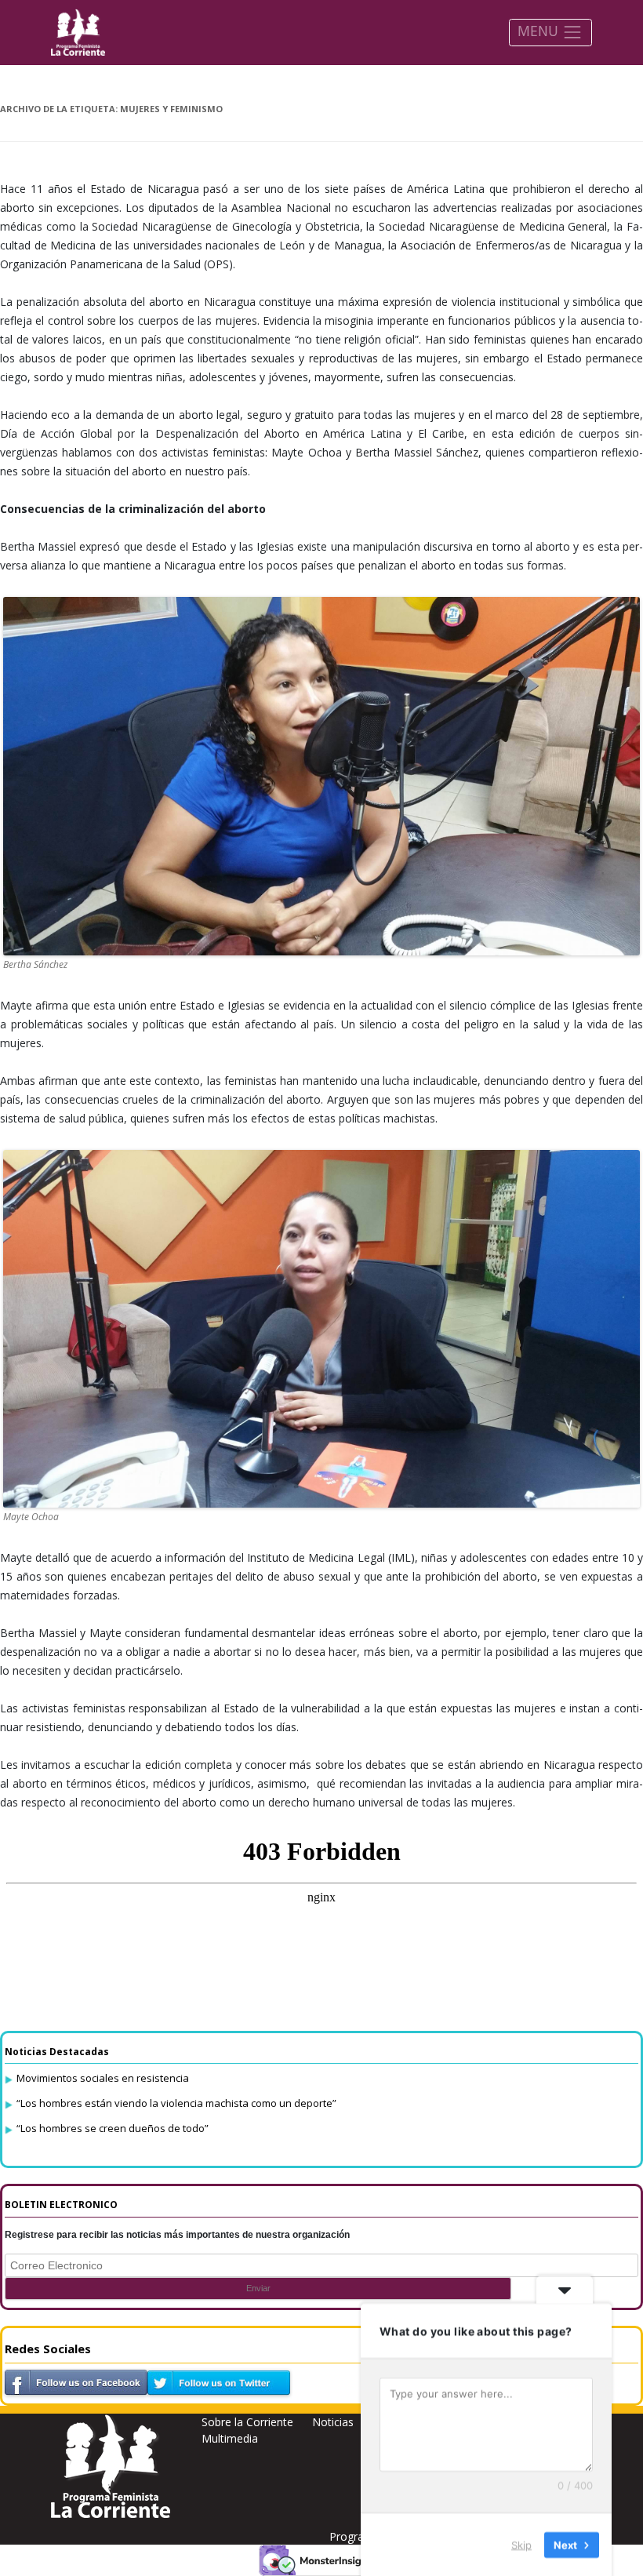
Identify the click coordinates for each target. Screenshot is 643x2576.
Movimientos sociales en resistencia (103, 2078)
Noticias (333, 2422)
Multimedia (230, 2438)
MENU (540, 31)
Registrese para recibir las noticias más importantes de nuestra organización (177, 2235)
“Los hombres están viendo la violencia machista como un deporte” (176, 2103)
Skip (521, 2544)
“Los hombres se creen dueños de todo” (113, 2128)
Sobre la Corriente (247, 2422)
